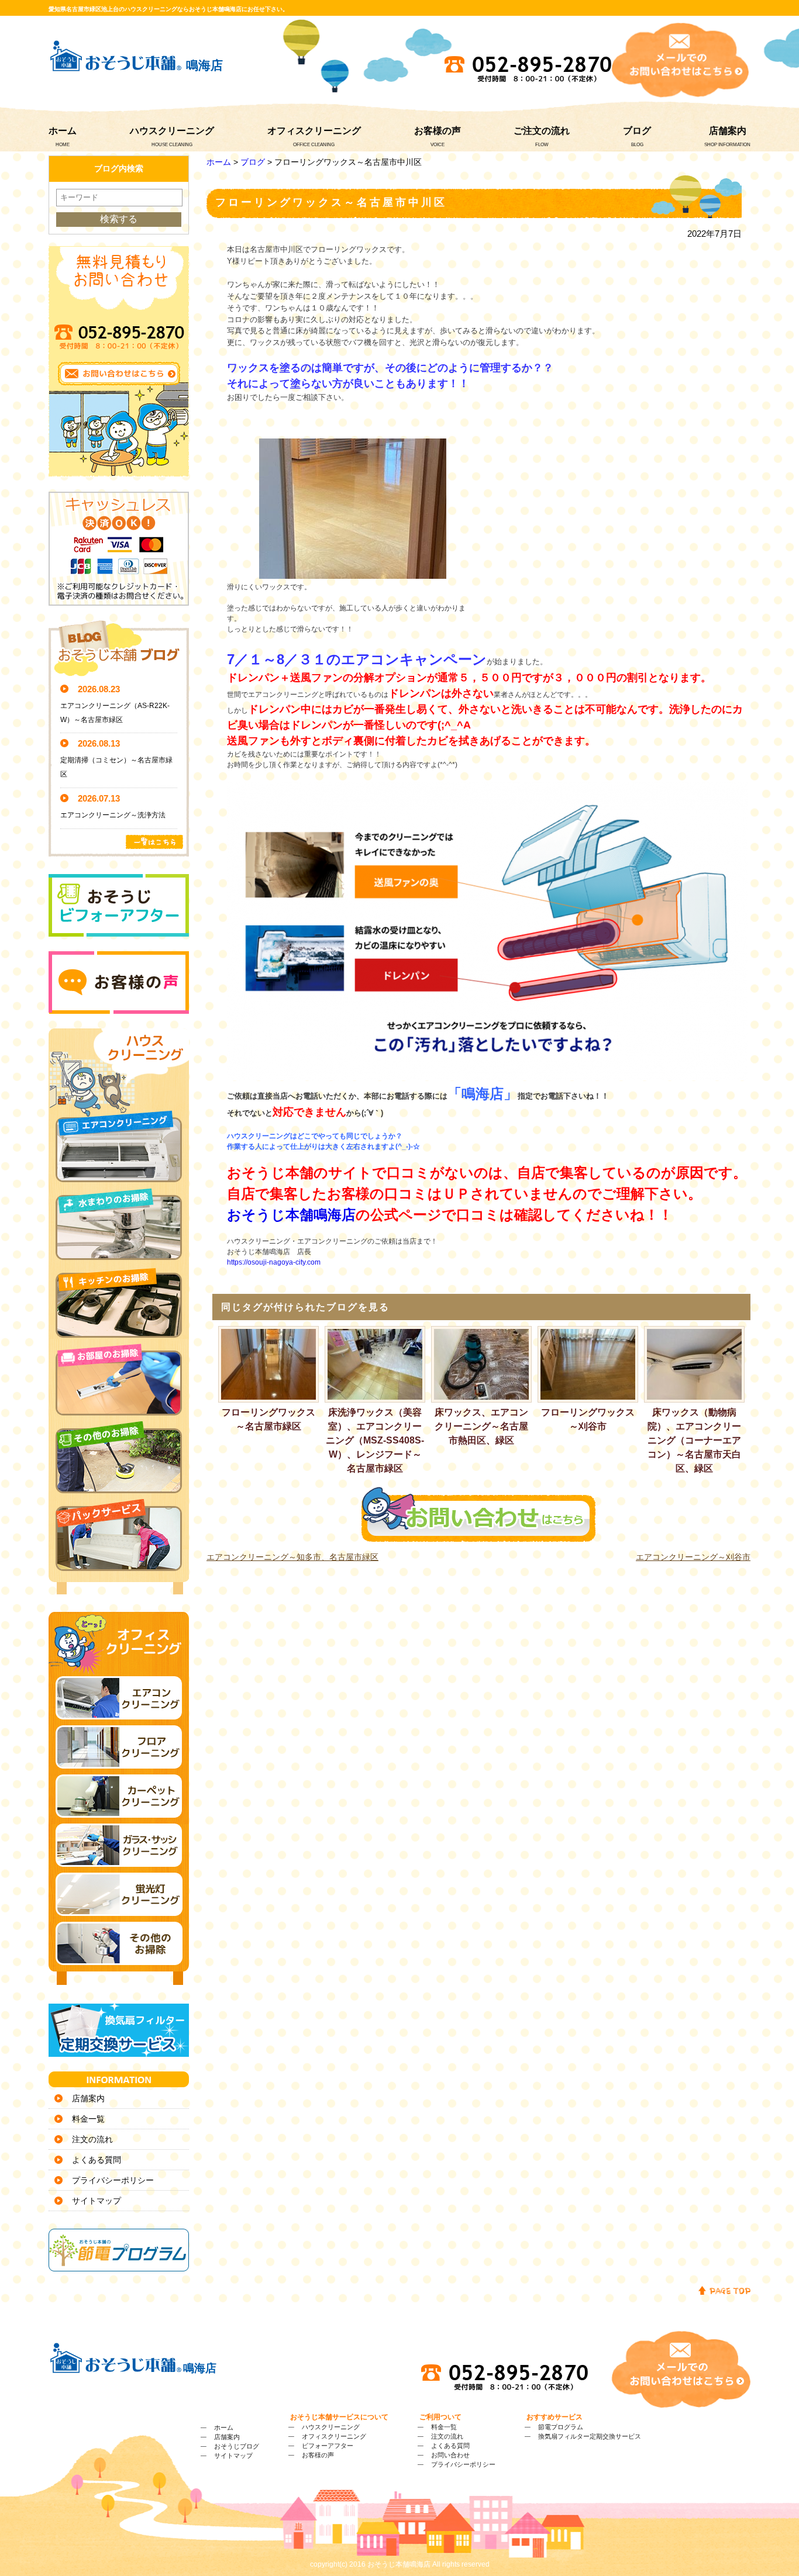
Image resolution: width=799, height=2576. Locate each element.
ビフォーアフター (328, 2446)
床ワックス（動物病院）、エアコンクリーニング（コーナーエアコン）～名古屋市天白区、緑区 (694, 1440)
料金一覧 (88, 2119)
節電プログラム (561, 2427)
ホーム (63, 131)
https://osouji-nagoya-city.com (274, 1262)
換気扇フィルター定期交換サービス (590, 2436)
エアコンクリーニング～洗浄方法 (113, 815)
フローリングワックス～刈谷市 (588, 1419)
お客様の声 (438, 131)
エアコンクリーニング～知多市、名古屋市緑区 (292, 1557)
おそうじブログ (237, 2446)
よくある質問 (97, 2160)
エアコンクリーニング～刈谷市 (693, 1557)
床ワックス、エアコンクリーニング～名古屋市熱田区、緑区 (481, 1426)
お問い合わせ (450, 2455)
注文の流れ (92, 2139)
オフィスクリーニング (314, 131)
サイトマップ (97, 2201)
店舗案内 (728, 131)
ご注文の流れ (542, 131)
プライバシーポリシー (113, 2180)
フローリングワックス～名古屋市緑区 (268, 1419)
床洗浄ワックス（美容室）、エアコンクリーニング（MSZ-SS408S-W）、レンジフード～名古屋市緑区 (375, 1440)
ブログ (637, 131)
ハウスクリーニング (172, 131)
